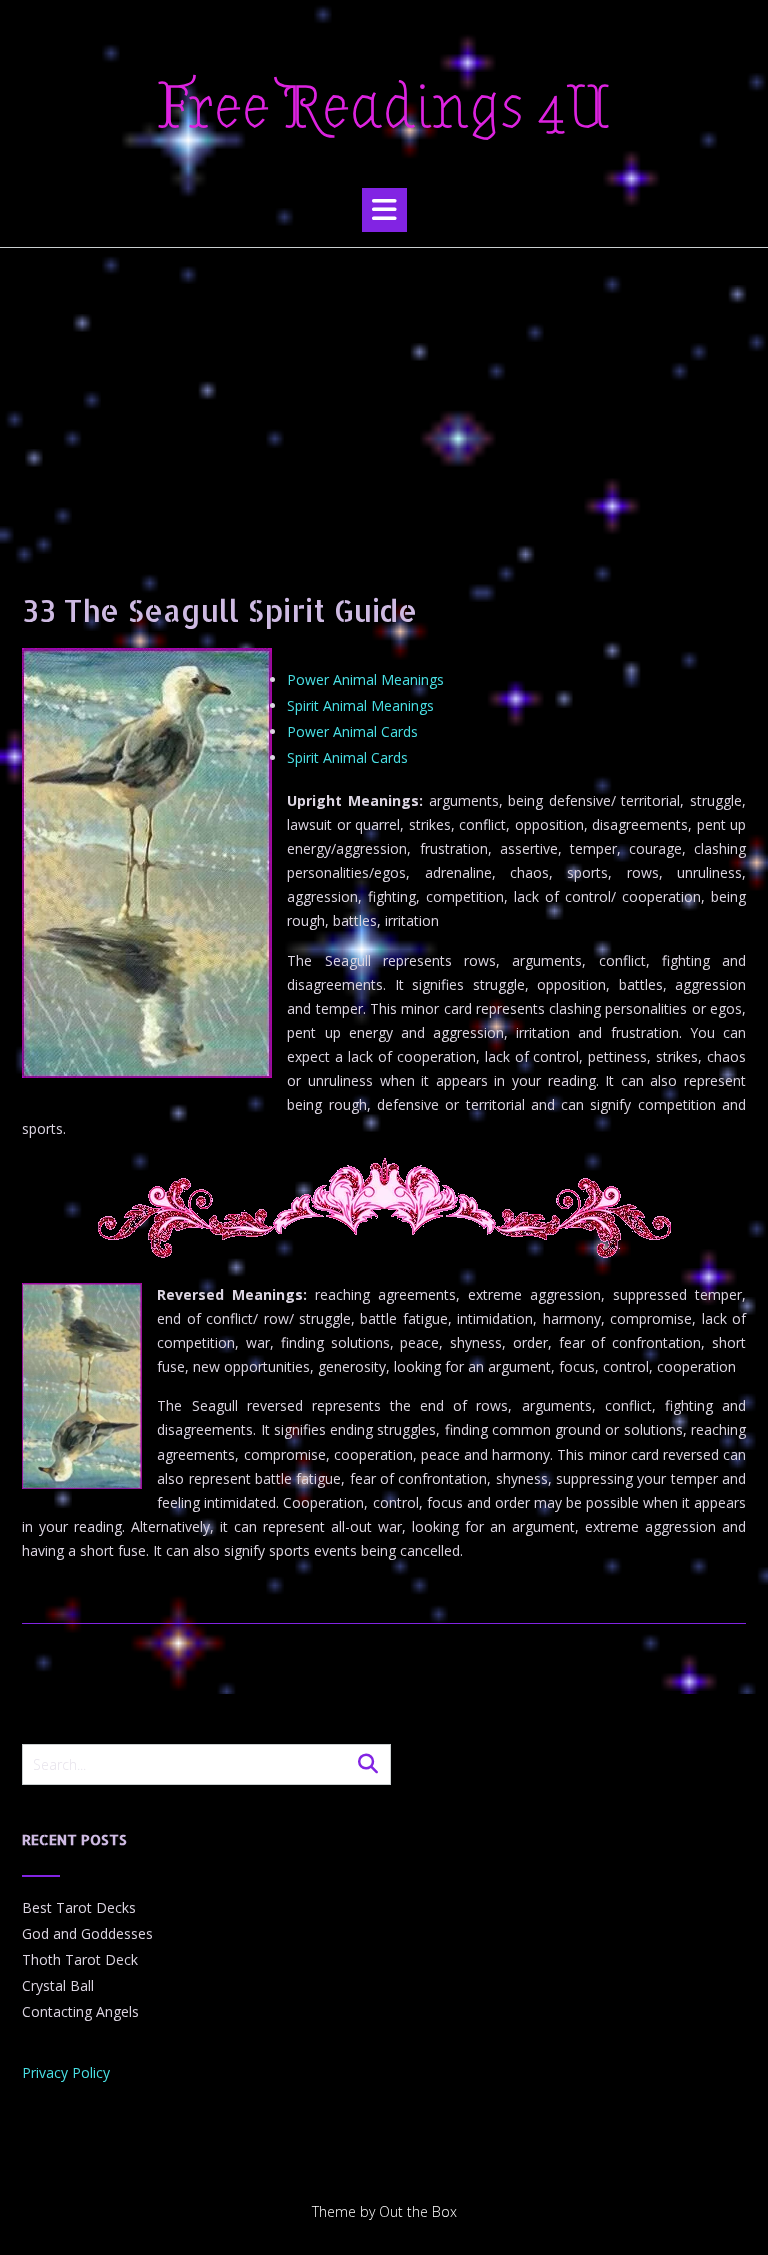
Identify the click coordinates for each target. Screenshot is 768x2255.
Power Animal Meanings (365, 679)
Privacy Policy (66, 2072)
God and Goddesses (87, 1933)
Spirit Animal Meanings (360, 705)
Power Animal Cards (352, 731)
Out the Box (418, 2211)
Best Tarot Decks (79, 1907)
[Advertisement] (384, 398)
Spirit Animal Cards (347, 757)
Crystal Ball (58, 1985)
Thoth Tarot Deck (80, 1959)
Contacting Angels (80, 2011)
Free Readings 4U (384, 108)
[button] (384, 210)
